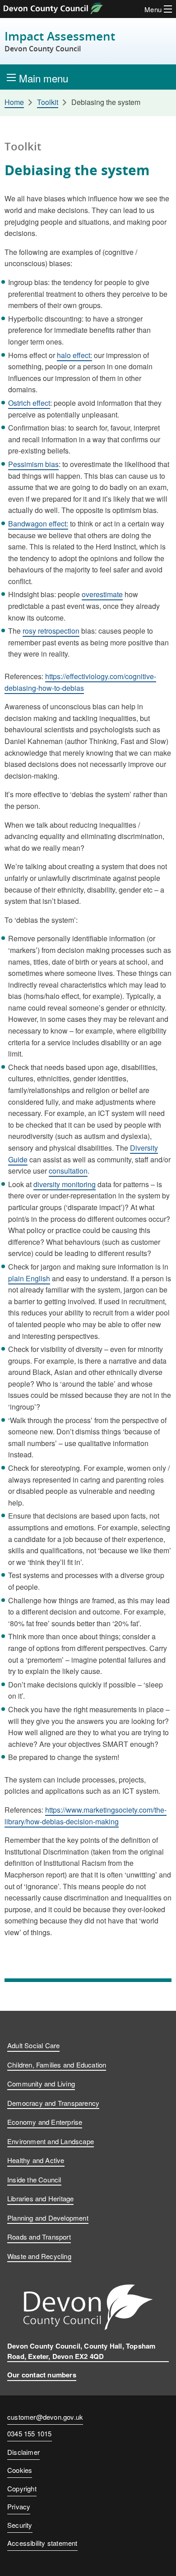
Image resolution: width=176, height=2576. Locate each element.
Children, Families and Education (57, 2065)
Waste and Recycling (39, 2256)
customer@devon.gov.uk (45, 2417)
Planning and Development (48, 2218)
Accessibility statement (42, 2543)
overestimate (102, 594)
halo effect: (74, 355)
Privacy (19, 2506)
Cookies (20, 2470)
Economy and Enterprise (45, 2122)
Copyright (22, 2488)
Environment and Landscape (51, 2141)
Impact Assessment (60, 41)
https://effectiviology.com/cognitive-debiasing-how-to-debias (80, 682)
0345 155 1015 (30, 2434)
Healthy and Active (36, 2160)
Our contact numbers (42, 2375)
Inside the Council (34, 2179)
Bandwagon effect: (38, 524)
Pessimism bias (33, 464)
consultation (68, 1171)
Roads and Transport (39, 2237)
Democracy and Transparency (53, 2103)
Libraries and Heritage (40, 2198)
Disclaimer (23, 2452)
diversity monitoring (65, 1184)
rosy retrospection (51, 631)
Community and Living (41, 2084)
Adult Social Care (33, 2045)
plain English (29, 1278)
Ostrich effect (29, 403)
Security (20, 2525)
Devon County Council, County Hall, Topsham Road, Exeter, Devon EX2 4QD (81, 2351)
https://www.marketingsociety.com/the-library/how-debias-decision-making (86, 1816)
